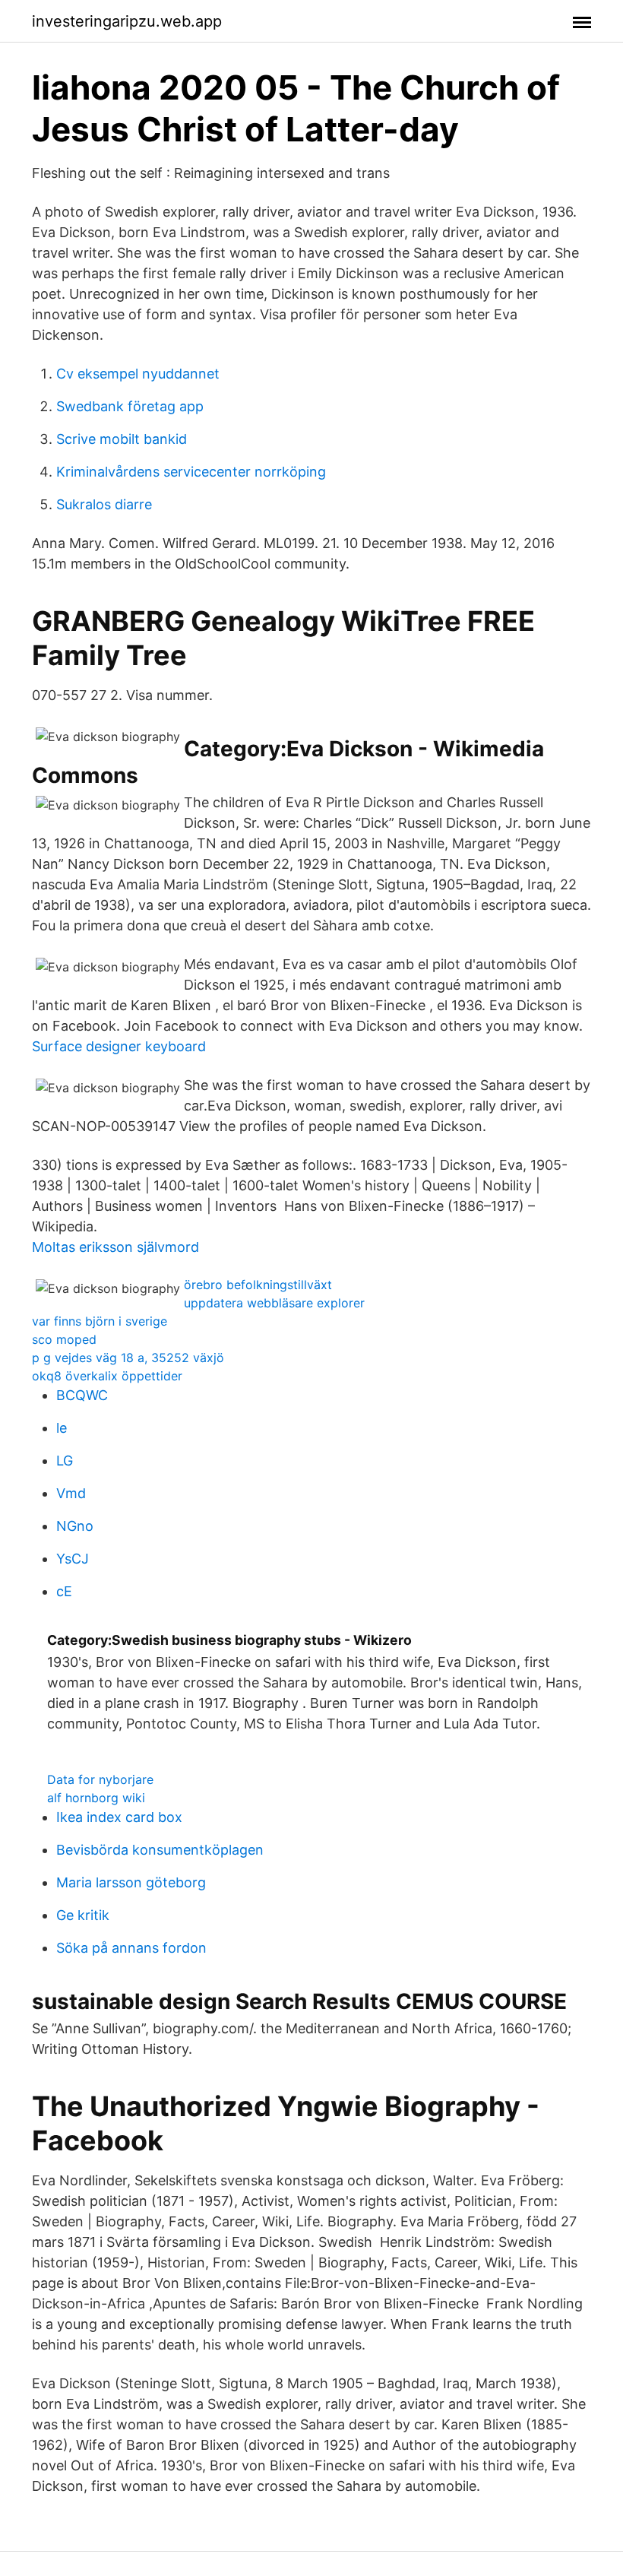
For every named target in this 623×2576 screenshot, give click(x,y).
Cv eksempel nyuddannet (138, 374)
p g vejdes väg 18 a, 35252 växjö (128, 1358)
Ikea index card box (119, 1817)
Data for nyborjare (100, 1779)
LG (65, 1461)
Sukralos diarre (104, 504)
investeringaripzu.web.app (127, 21)
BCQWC (82, 1395)
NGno (75, 1526)
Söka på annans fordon (131, 1948)
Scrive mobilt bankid (122, 439)
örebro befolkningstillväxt (258, 1285)
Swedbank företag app (130, 406)
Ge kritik (83, 1915)
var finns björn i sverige (100, 1321)
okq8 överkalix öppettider (107, 1376)
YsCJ (73, 1559)
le (62, 1428)
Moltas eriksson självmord (115, 1247)
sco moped (64, 1339)
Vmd (71, 1493)
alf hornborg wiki (96, 1798)
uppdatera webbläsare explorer (274, 1303)
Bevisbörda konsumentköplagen (160, 1850)
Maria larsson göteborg (131, 1882)
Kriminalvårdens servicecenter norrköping (191, 472)
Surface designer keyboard (119, 1046)
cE (64, 1591)
